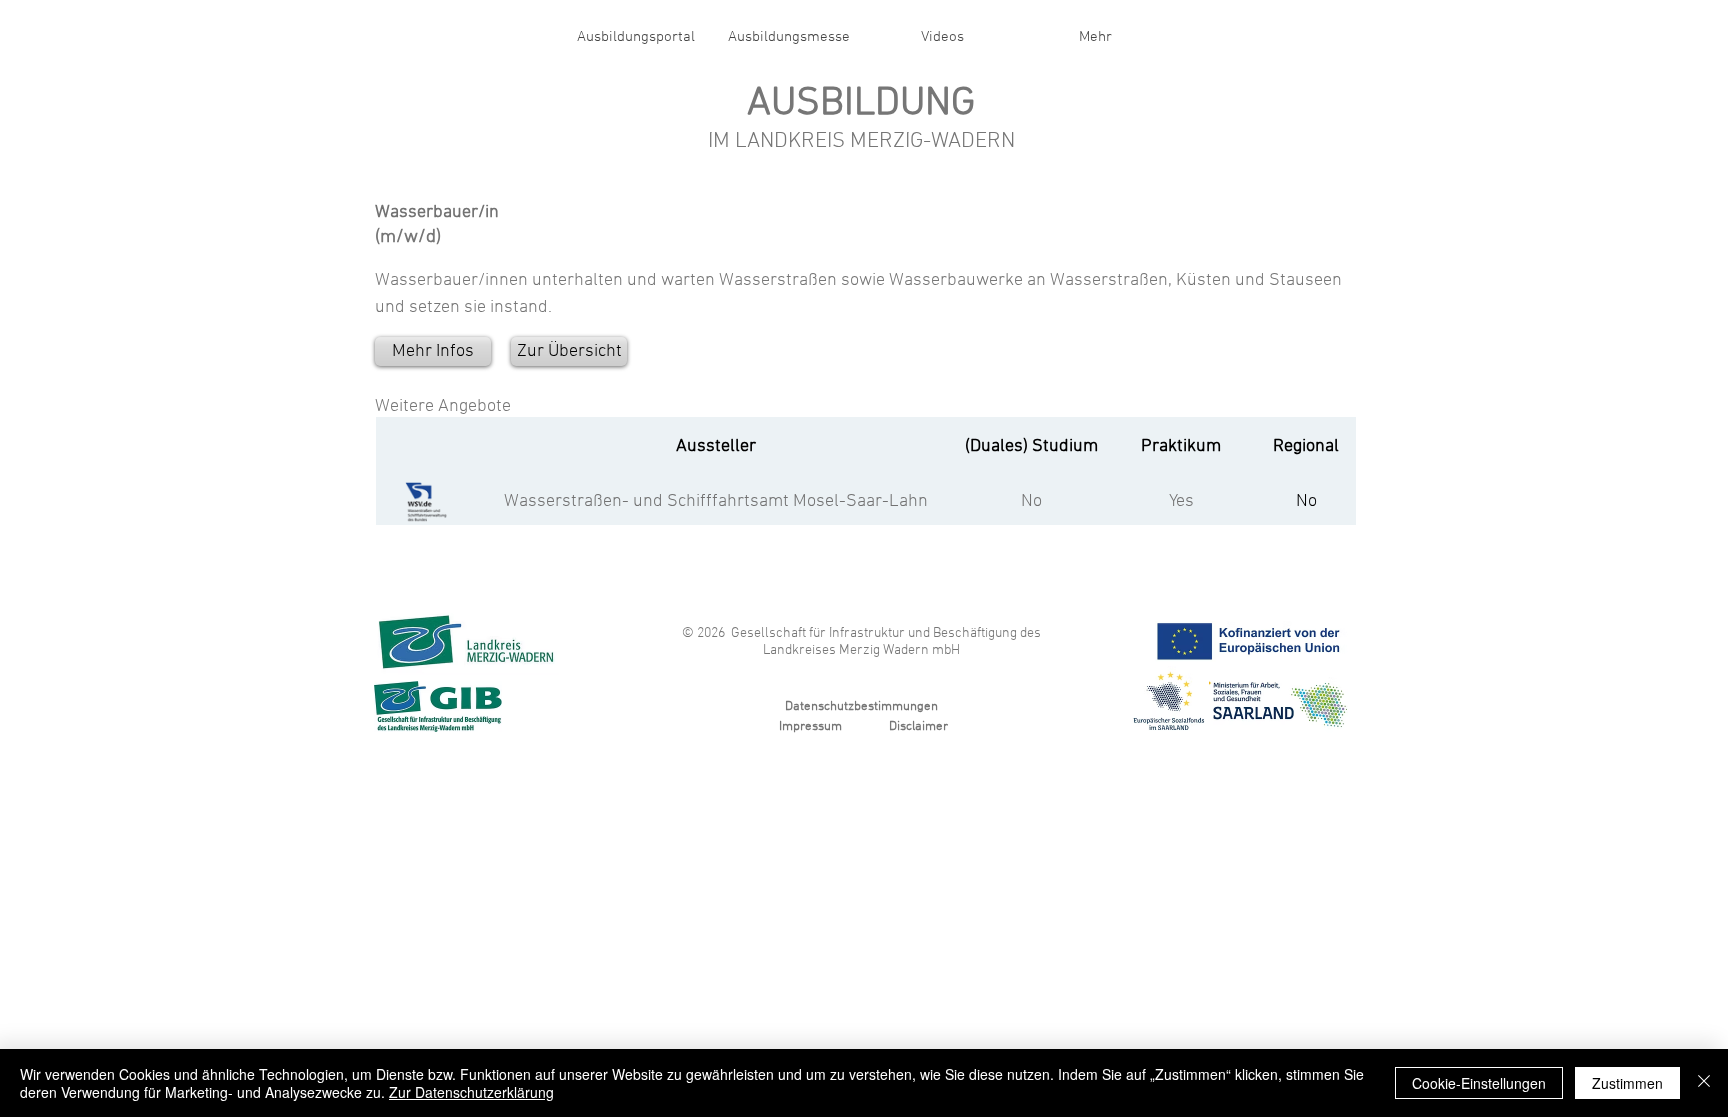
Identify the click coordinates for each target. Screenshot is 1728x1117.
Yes (1181, 501)
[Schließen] (1704, 1083)
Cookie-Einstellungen (1479, 1083)
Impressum (810, 727)
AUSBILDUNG (861, 104)
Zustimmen (1627, 1083)
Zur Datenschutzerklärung (471, 1092)
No (1031, 501)
